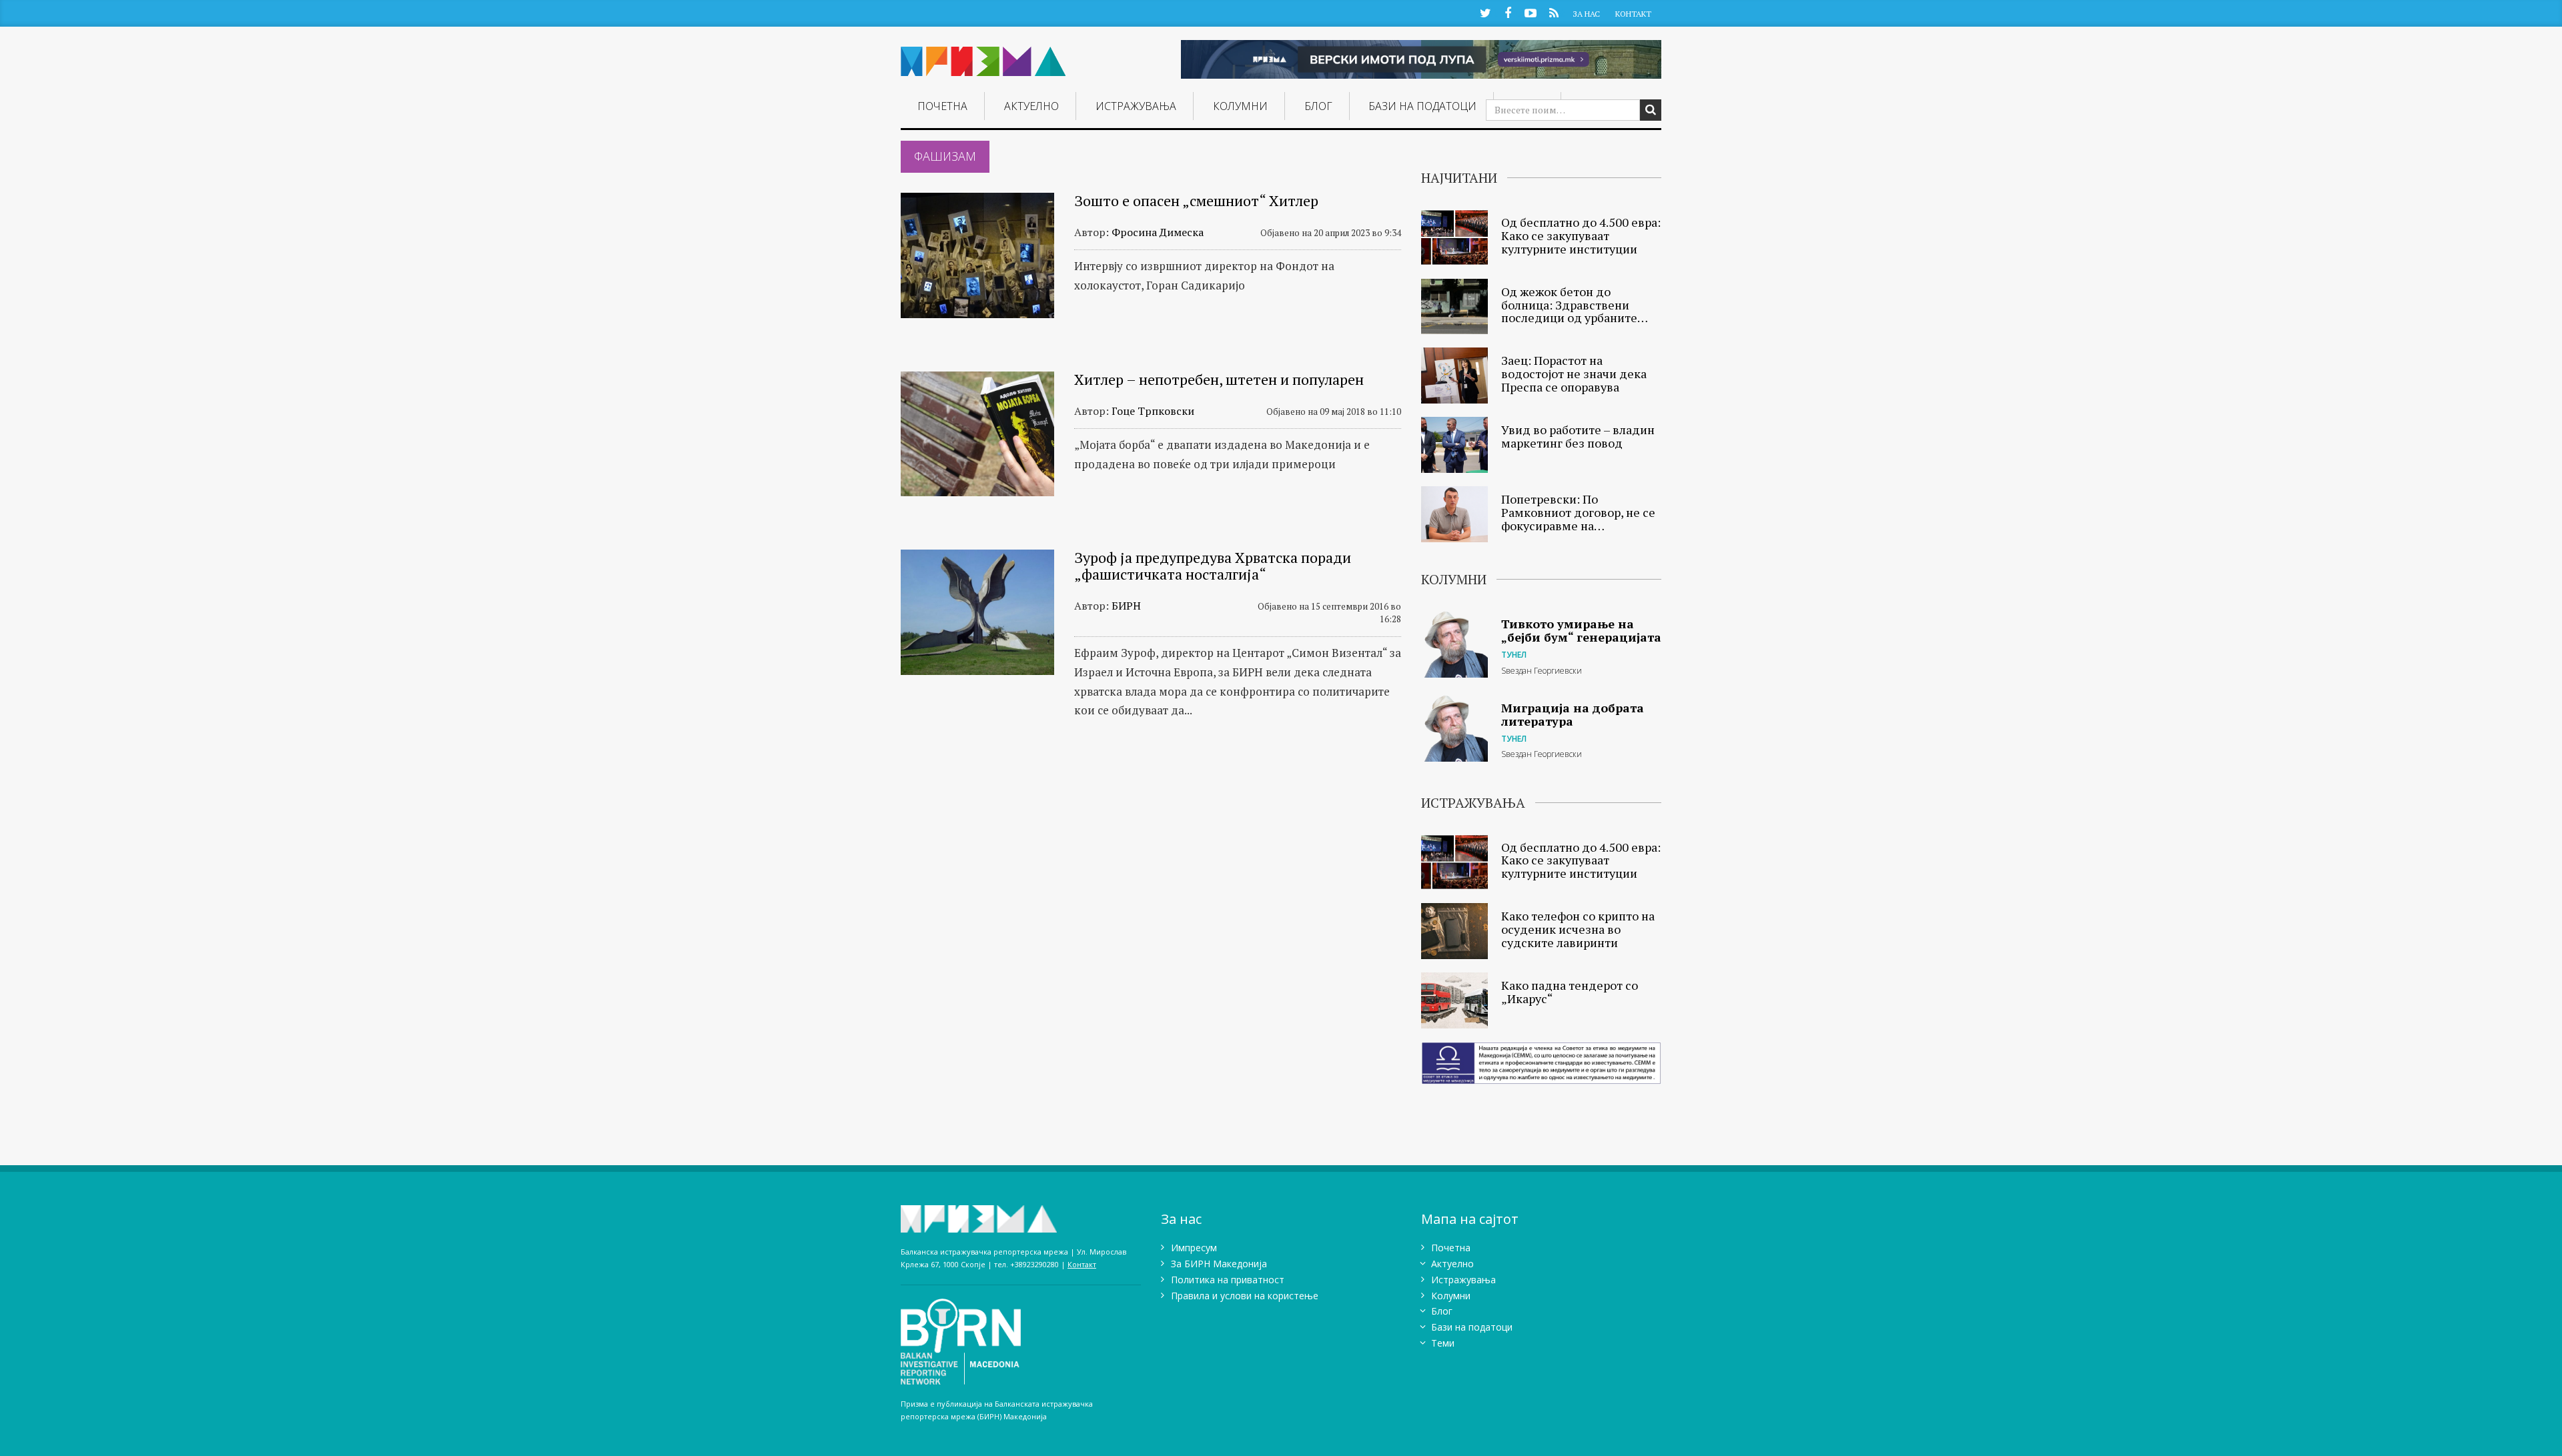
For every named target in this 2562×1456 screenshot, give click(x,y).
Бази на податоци (1422, 106)
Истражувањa (1136, 106)
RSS (1554, 12)
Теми (1443, 1343)
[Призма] (983, 56)
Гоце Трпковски (1153, 411)
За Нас (1586, 14)
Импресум (1194, 1248)
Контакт (1633, 14)
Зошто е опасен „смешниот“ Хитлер (1196, 200)
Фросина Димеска (1158, 232)
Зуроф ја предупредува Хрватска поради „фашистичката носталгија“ (1213, 565)
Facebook (1508, 12)
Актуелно (1031, 106)
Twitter (1485, 12)
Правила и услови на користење (1245, 1296)
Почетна (942, 106)
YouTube (1531, 12)
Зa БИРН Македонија (1219, 1264)
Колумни (1240, 106)
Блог (1318, 106)
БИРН (1126, 606)
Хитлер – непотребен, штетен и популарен (1219, 379)
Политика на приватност (1228, 1280)
